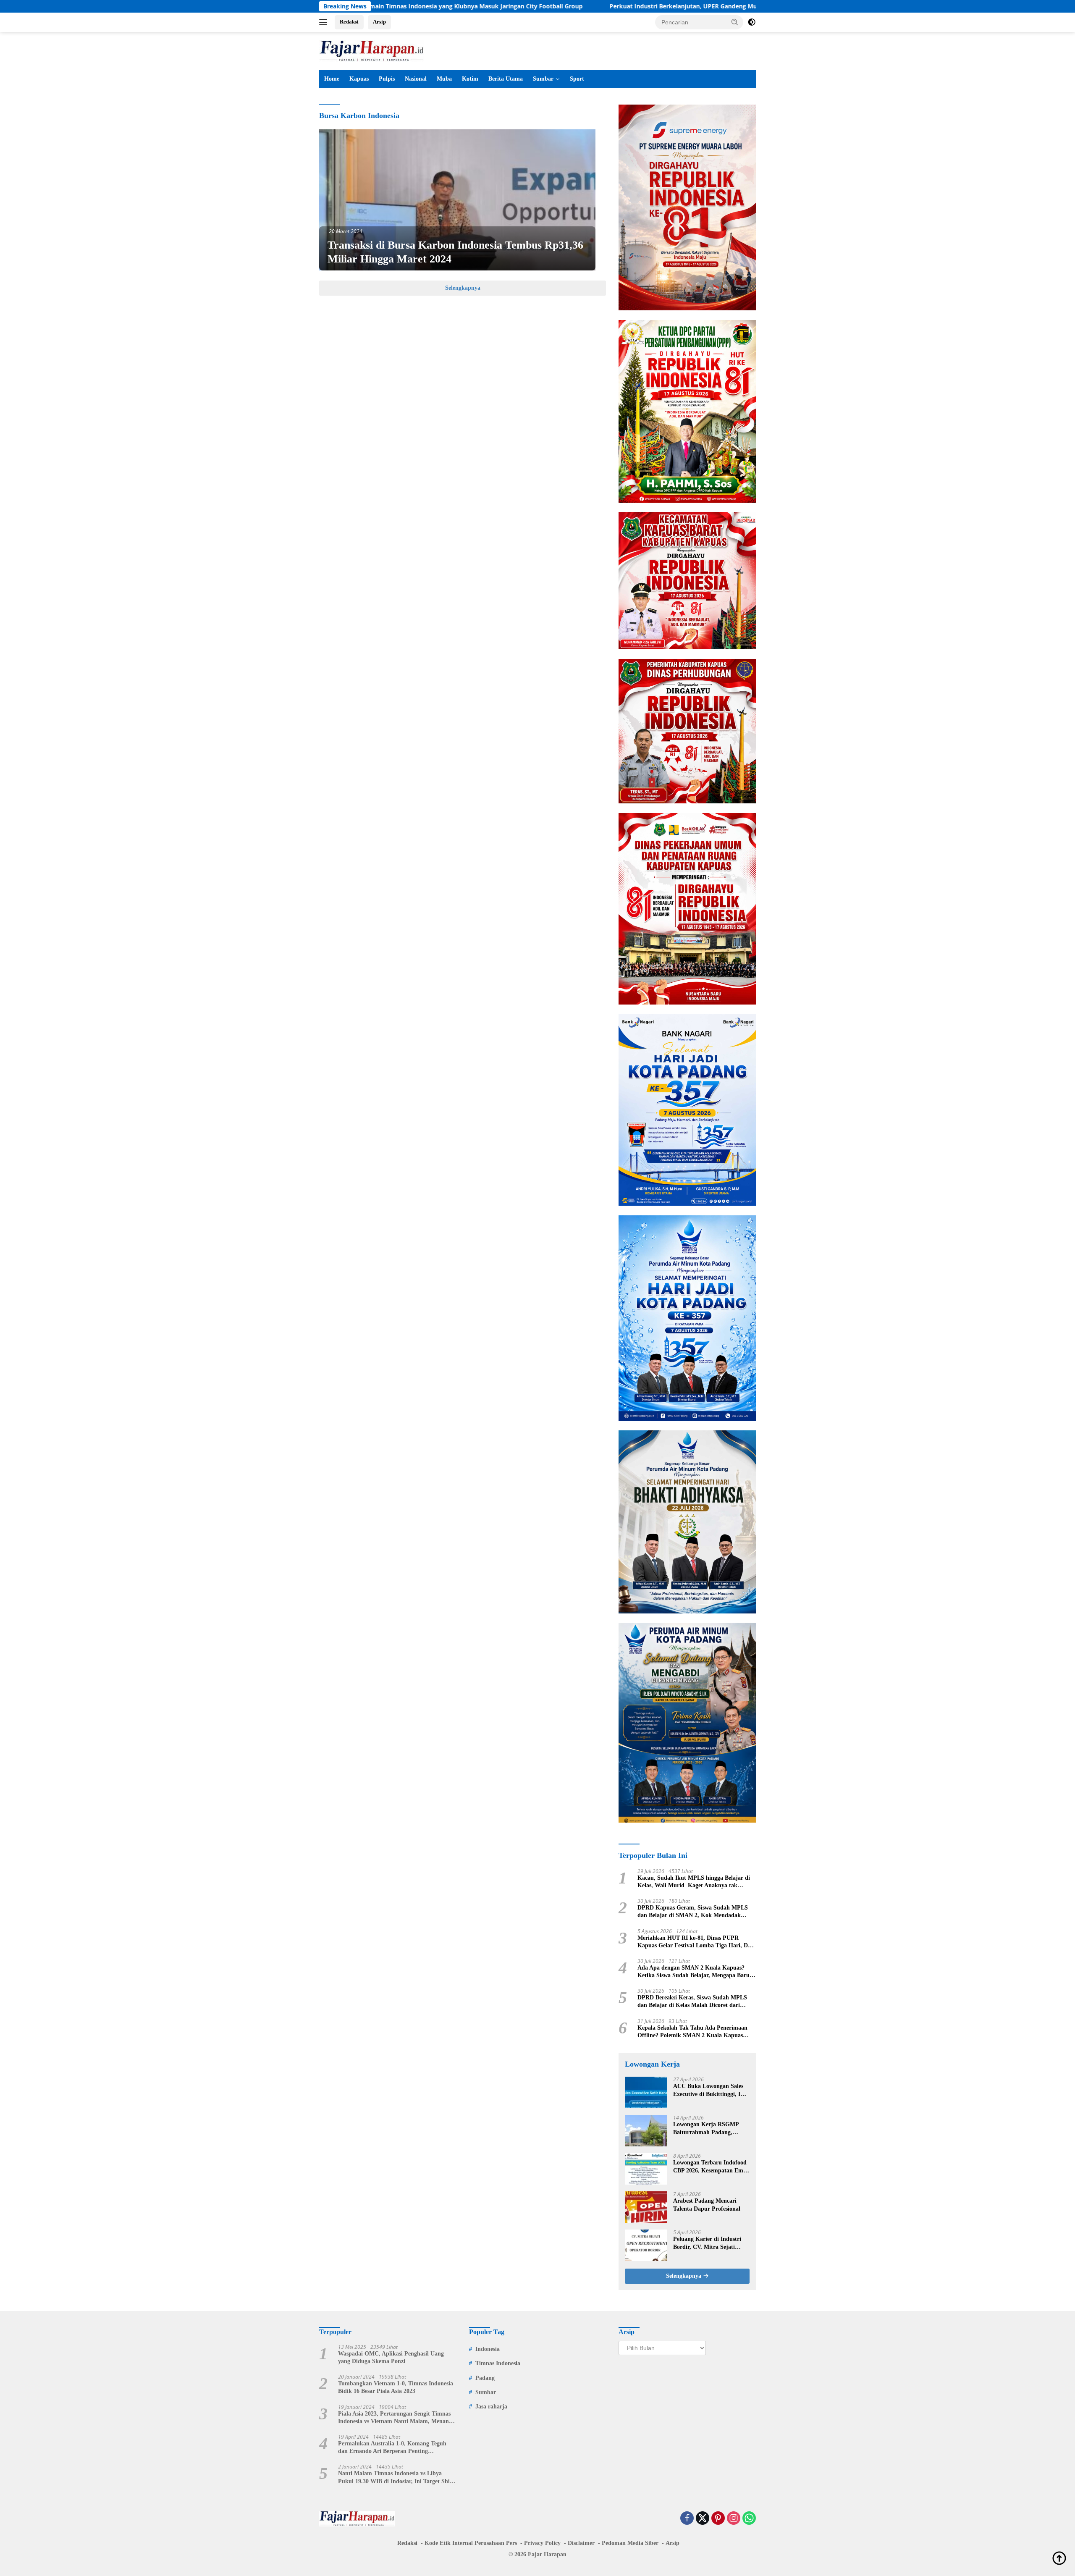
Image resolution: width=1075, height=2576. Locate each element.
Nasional (416, 79)
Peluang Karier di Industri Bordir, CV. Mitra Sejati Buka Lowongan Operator (707, 2243)
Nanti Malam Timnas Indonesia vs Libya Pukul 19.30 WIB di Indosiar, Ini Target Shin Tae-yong (396, 2478)
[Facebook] (687, 2519)
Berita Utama (506, 79)
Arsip (379, 22)
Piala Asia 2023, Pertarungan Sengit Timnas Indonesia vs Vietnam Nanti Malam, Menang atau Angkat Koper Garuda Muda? (395, 2418)
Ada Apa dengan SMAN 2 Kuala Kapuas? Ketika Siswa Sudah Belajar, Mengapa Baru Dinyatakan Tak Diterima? (694, 1972)
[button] (735, 22)
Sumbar (543, 79)
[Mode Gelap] (752, 22)
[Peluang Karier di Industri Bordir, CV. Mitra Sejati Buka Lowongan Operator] (646, 2245)
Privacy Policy (542, 2543)
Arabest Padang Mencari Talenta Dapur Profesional (707, 2205)
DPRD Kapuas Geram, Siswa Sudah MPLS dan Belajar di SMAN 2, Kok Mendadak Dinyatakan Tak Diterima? (693, 1912)
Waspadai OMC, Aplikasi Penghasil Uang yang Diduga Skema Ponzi (391, 2357)
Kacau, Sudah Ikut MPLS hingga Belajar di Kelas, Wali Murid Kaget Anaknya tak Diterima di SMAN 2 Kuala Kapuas (694, 1882)
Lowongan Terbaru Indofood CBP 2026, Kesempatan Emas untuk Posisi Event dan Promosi (711, 2167)
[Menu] (325, 22)
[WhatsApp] (749, 2519)
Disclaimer (581, 2543)
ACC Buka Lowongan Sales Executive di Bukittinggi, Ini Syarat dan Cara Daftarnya (709, 2090)
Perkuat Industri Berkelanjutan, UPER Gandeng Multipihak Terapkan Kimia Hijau (587, 6)
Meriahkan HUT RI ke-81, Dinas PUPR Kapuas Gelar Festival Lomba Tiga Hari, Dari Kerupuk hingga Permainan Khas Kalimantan (696, 1942)
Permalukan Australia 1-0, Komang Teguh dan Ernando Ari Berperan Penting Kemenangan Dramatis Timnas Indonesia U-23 (395, 2448)
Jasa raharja (491, 2407)
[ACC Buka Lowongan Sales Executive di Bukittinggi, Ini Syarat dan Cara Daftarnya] (646, 2092)
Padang (485, 2378)
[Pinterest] (718, 2519)
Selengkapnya (463, 288)
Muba (444, 79)
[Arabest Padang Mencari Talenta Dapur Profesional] (646, 2207)
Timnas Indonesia (498, 2363)
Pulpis (387, 79)
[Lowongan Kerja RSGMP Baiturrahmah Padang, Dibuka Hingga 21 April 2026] (646, 2131)
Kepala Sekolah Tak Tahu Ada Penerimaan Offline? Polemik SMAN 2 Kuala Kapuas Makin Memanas (692, 2032)
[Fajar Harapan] (372, 50)
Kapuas (359, 79)
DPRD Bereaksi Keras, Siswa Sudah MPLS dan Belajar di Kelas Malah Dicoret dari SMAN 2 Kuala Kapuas (692, 2002)
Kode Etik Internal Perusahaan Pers (471, 2543)
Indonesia (488, 2349)
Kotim (470, 79)
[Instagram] (734, 2519)
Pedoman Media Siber (630, 2543)
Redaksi (349, 22)
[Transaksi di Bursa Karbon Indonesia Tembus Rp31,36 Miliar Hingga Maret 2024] (457, 200)
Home (332, 79)
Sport (577, 79)
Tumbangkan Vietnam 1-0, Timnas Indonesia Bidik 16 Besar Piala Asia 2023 (396, 2387)
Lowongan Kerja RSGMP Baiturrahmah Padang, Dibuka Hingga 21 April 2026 (711, 2129)
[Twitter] (703, 2519)
